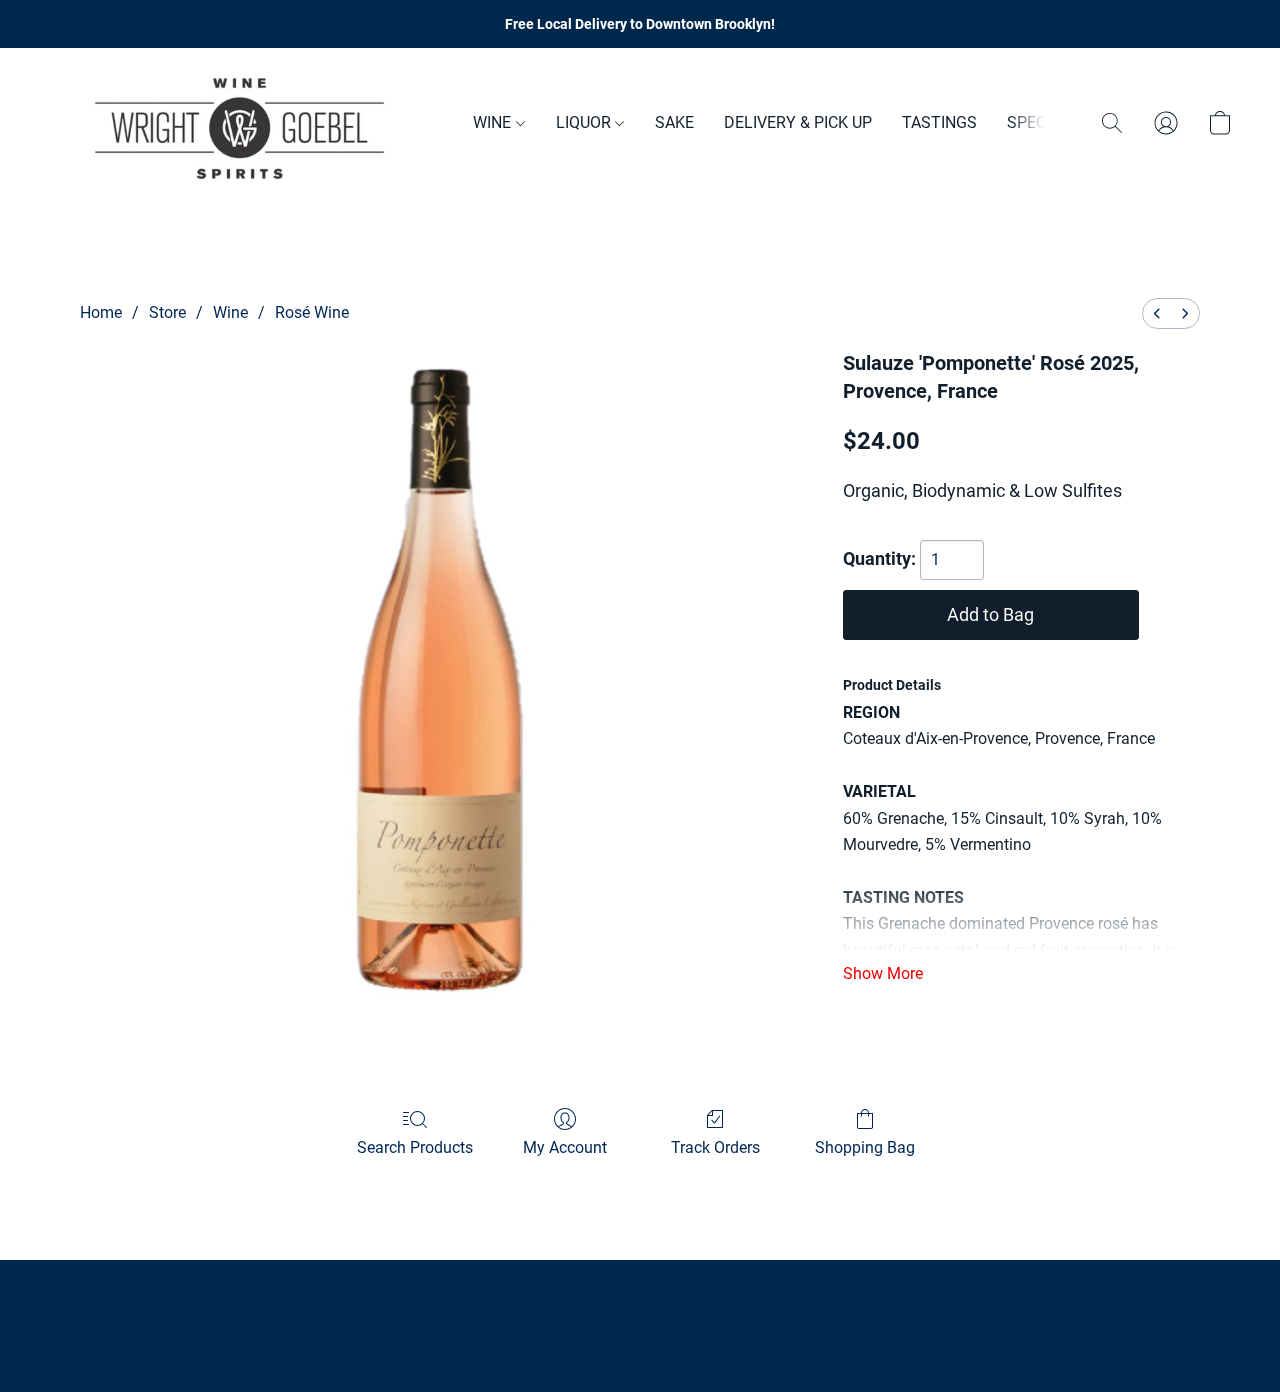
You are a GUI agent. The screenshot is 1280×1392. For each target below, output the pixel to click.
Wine (230, 312)
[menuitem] (1157, 313)
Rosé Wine (312, 312)
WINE (494, 122)
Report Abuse (640, 1304)
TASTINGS (939, 122)
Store (167, 312)
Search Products (415, 1147)
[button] (240, 123)
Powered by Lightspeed (640, 1338)
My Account (565, 1147)
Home (101, 312)
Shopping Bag (865, 1147)
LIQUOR (585, 122)
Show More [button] (883, 973)
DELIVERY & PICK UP (798, 122)
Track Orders (715, 1147)
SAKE (674, 122)
